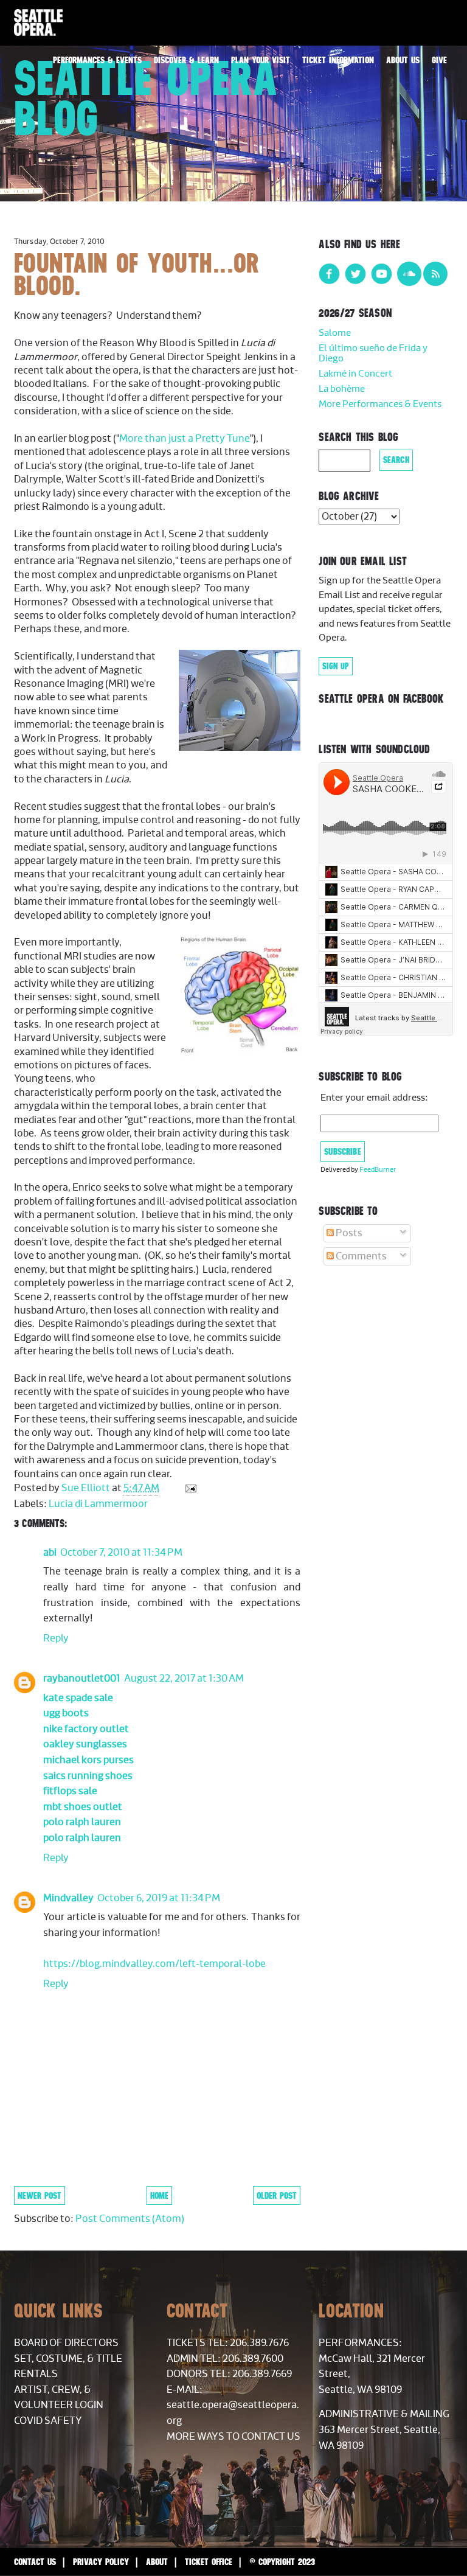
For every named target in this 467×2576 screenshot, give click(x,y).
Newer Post (40, 2195)
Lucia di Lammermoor (98, 1504)
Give (439, 60)
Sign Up (336, 666)
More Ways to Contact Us (233, 2437)
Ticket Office (209, 2562)
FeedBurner (378, 1170)
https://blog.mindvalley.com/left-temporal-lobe (154, 1964)
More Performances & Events (380, 404)
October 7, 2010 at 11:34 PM (121, 1553)
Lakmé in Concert (355, 374)
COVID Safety (48, 2421)
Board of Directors (66, 2343)
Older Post (277, 2195)
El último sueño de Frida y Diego (373, 354)
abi (50, 1553)
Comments (360, 1256)
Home (159, 2195)
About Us (403, 60)
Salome (335, 333)
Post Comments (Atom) (130, 2219)
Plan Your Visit (261, 60)
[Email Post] (189, 1488)
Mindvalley (68, 1898)
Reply (56, 1638)
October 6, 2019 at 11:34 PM (159, 1898)
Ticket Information (338, 60)
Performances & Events (97, 60)
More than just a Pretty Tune (185, 439)
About (157, 2562)
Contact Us (35, 2562)
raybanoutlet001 (82, 1679)
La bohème (342, 389)
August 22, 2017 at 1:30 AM (184, 1679)
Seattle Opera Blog (146, 98)
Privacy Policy (101, 2562)
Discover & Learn (186, 60)
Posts (348, 1233)
